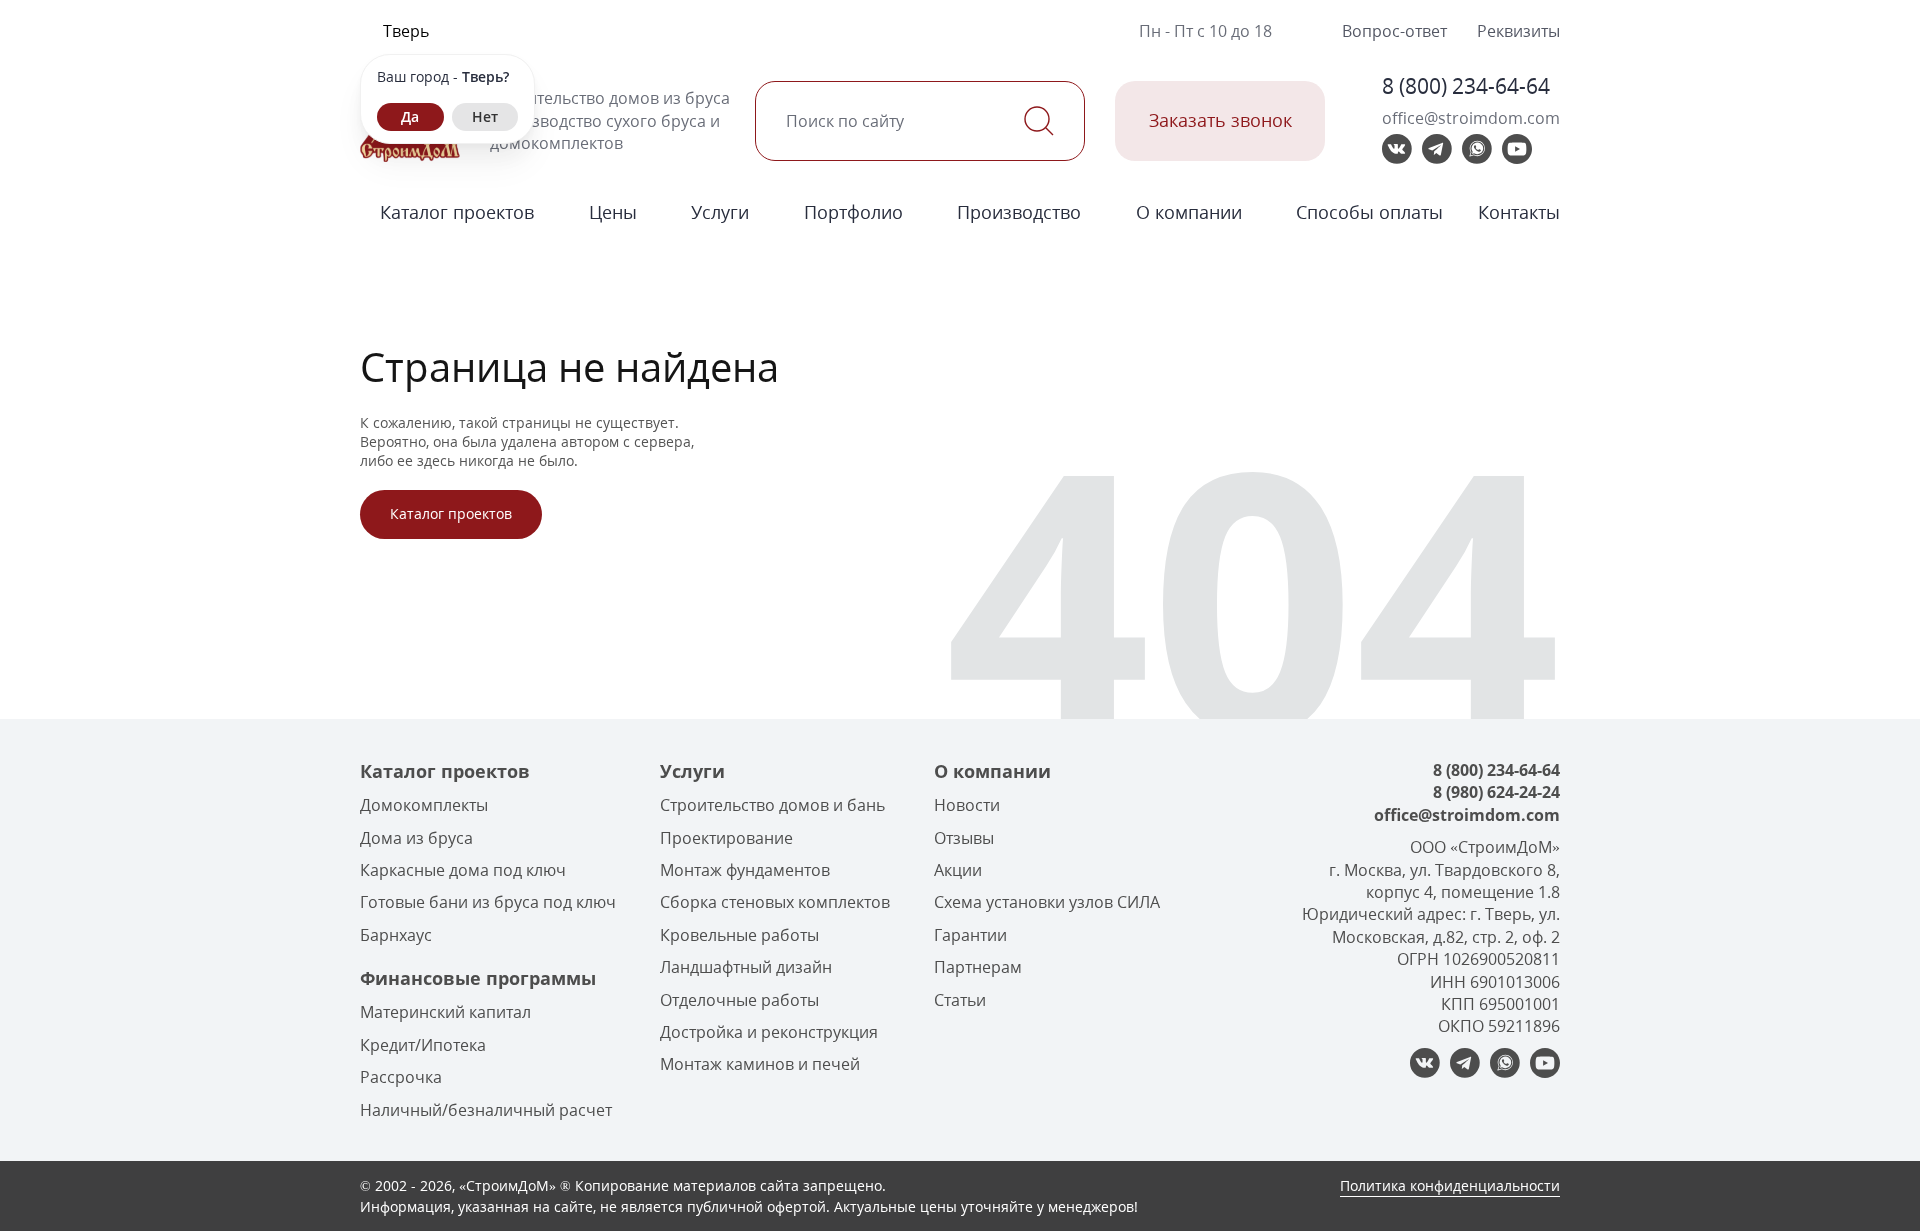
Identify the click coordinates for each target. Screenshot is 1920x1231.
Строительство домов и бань (772, 805)
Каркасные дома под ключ (463, 870)
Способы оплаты (1369, 212)
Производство (1019, 212)
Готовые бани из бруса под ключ (488, 902)
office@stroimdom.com (1471, 118)
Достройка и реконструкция (769, 1032)
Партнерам (978, 967)
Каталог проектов (457, 212)
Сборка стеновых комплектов (775, 902)
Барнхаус (396, 935)
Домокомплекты (424, 805)
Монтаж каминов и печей (760, 1064)
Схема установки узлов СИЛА (1047, 902)
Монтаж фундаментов (745, 870)
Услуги (720, 212)
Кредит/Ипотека (423, 1045)
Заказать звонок (1220, 120)
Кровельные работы (739, 935)
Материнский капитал (445, 1012)
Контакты (1519, 212)
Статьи (960, 1000)
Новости (967, 805)
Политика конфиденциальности (1450, 1185)
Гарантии (970, 935)
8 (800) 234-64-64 (1466, 86)
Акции (958, 870)
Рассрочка (401, 1077)
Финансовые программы (478, 978)
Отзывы (964, 838)
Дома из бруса (416, 838)
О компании (1189, 212)
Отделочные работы (739, 1000)
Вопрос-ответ (1394, 31)
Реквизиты (1518, 31)
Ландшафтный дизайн (746, 967)
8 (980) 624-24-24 (1496, 792)
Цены (613, 212)
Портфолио (853, 212)
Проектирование (726, 838)
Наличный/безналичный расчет (486, 1110)
